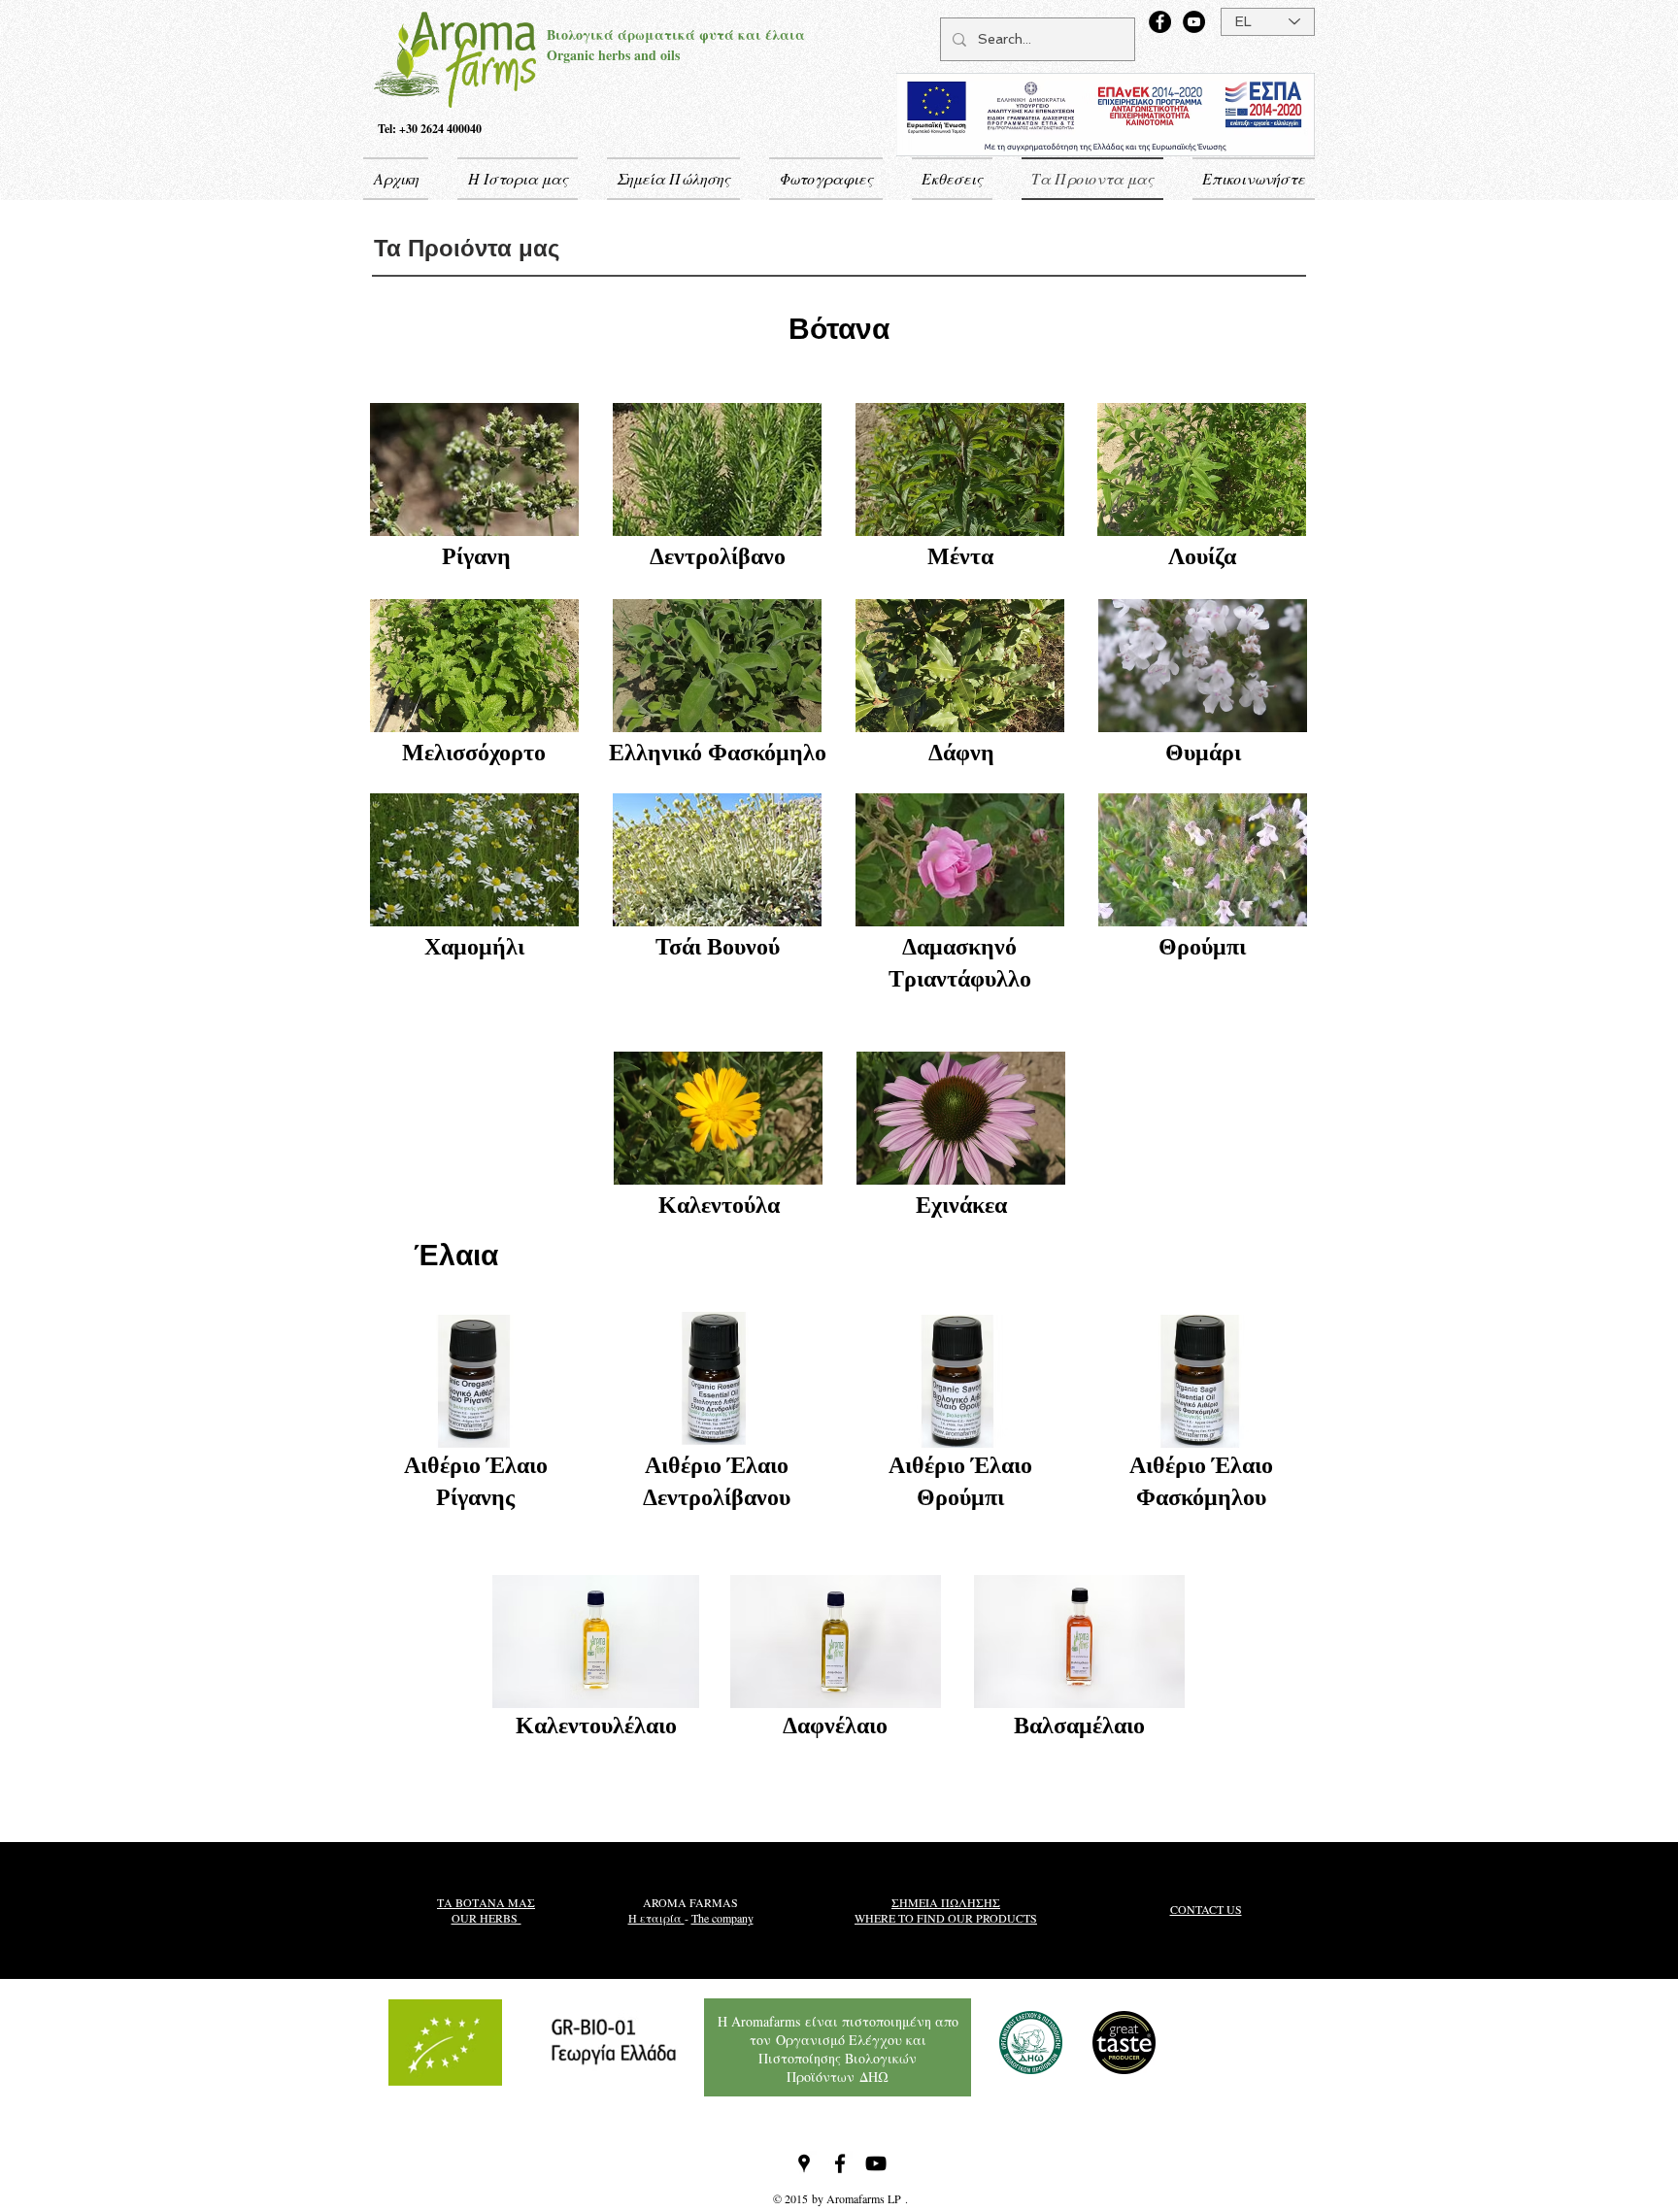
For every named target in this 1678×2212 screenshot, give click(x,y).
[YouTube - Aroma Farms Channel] (1194, 22)
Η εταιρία (656, 1918)
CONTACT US (1206, 1909)
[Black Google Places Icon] (804, 2163)
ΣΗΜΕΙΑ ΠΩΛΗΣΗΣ (946, 1902)
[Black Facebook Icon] (840, 2163)
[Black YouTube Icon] (876, 2163)
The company (722, 1918)
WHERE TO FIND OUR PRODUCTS (946, 1918)
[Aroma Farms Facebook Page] (1160, 22)
